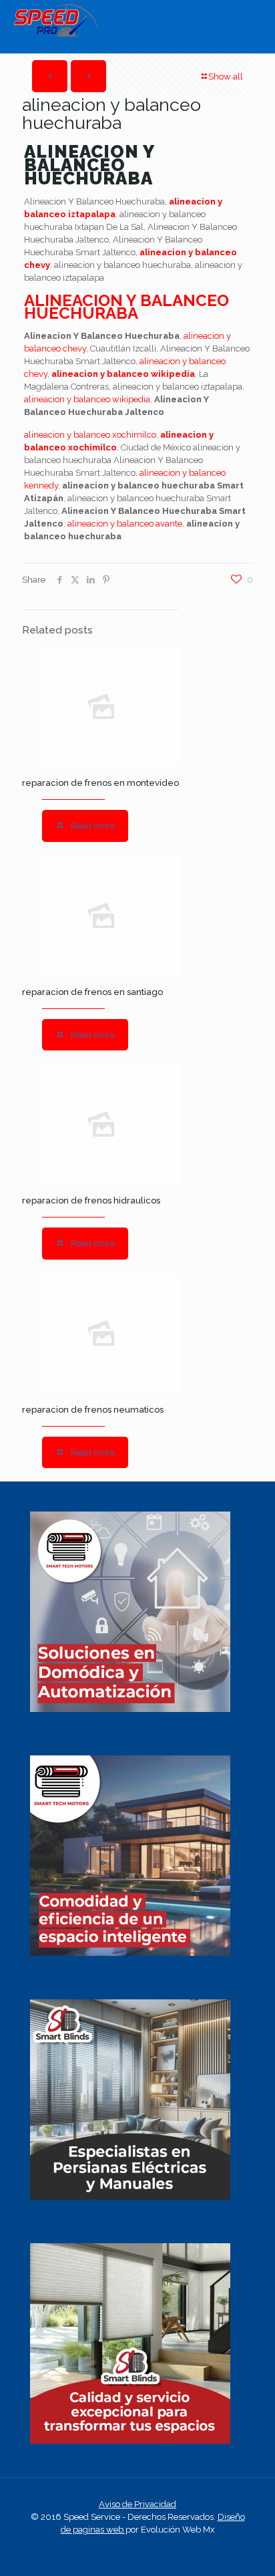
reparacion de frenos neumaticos (93, 1410)
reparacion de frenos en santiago (92, 992)
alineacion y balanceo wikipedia (123, 374)
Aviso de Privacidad (137, 2504)
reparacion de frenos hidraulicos (91, 1200)
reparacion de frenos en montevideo (100, 783)
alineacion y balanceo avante (125, 524)
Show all (226, 77)
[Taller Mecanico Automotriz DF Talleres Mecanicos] (56, 34)
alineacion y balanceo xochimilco (90, 435)
